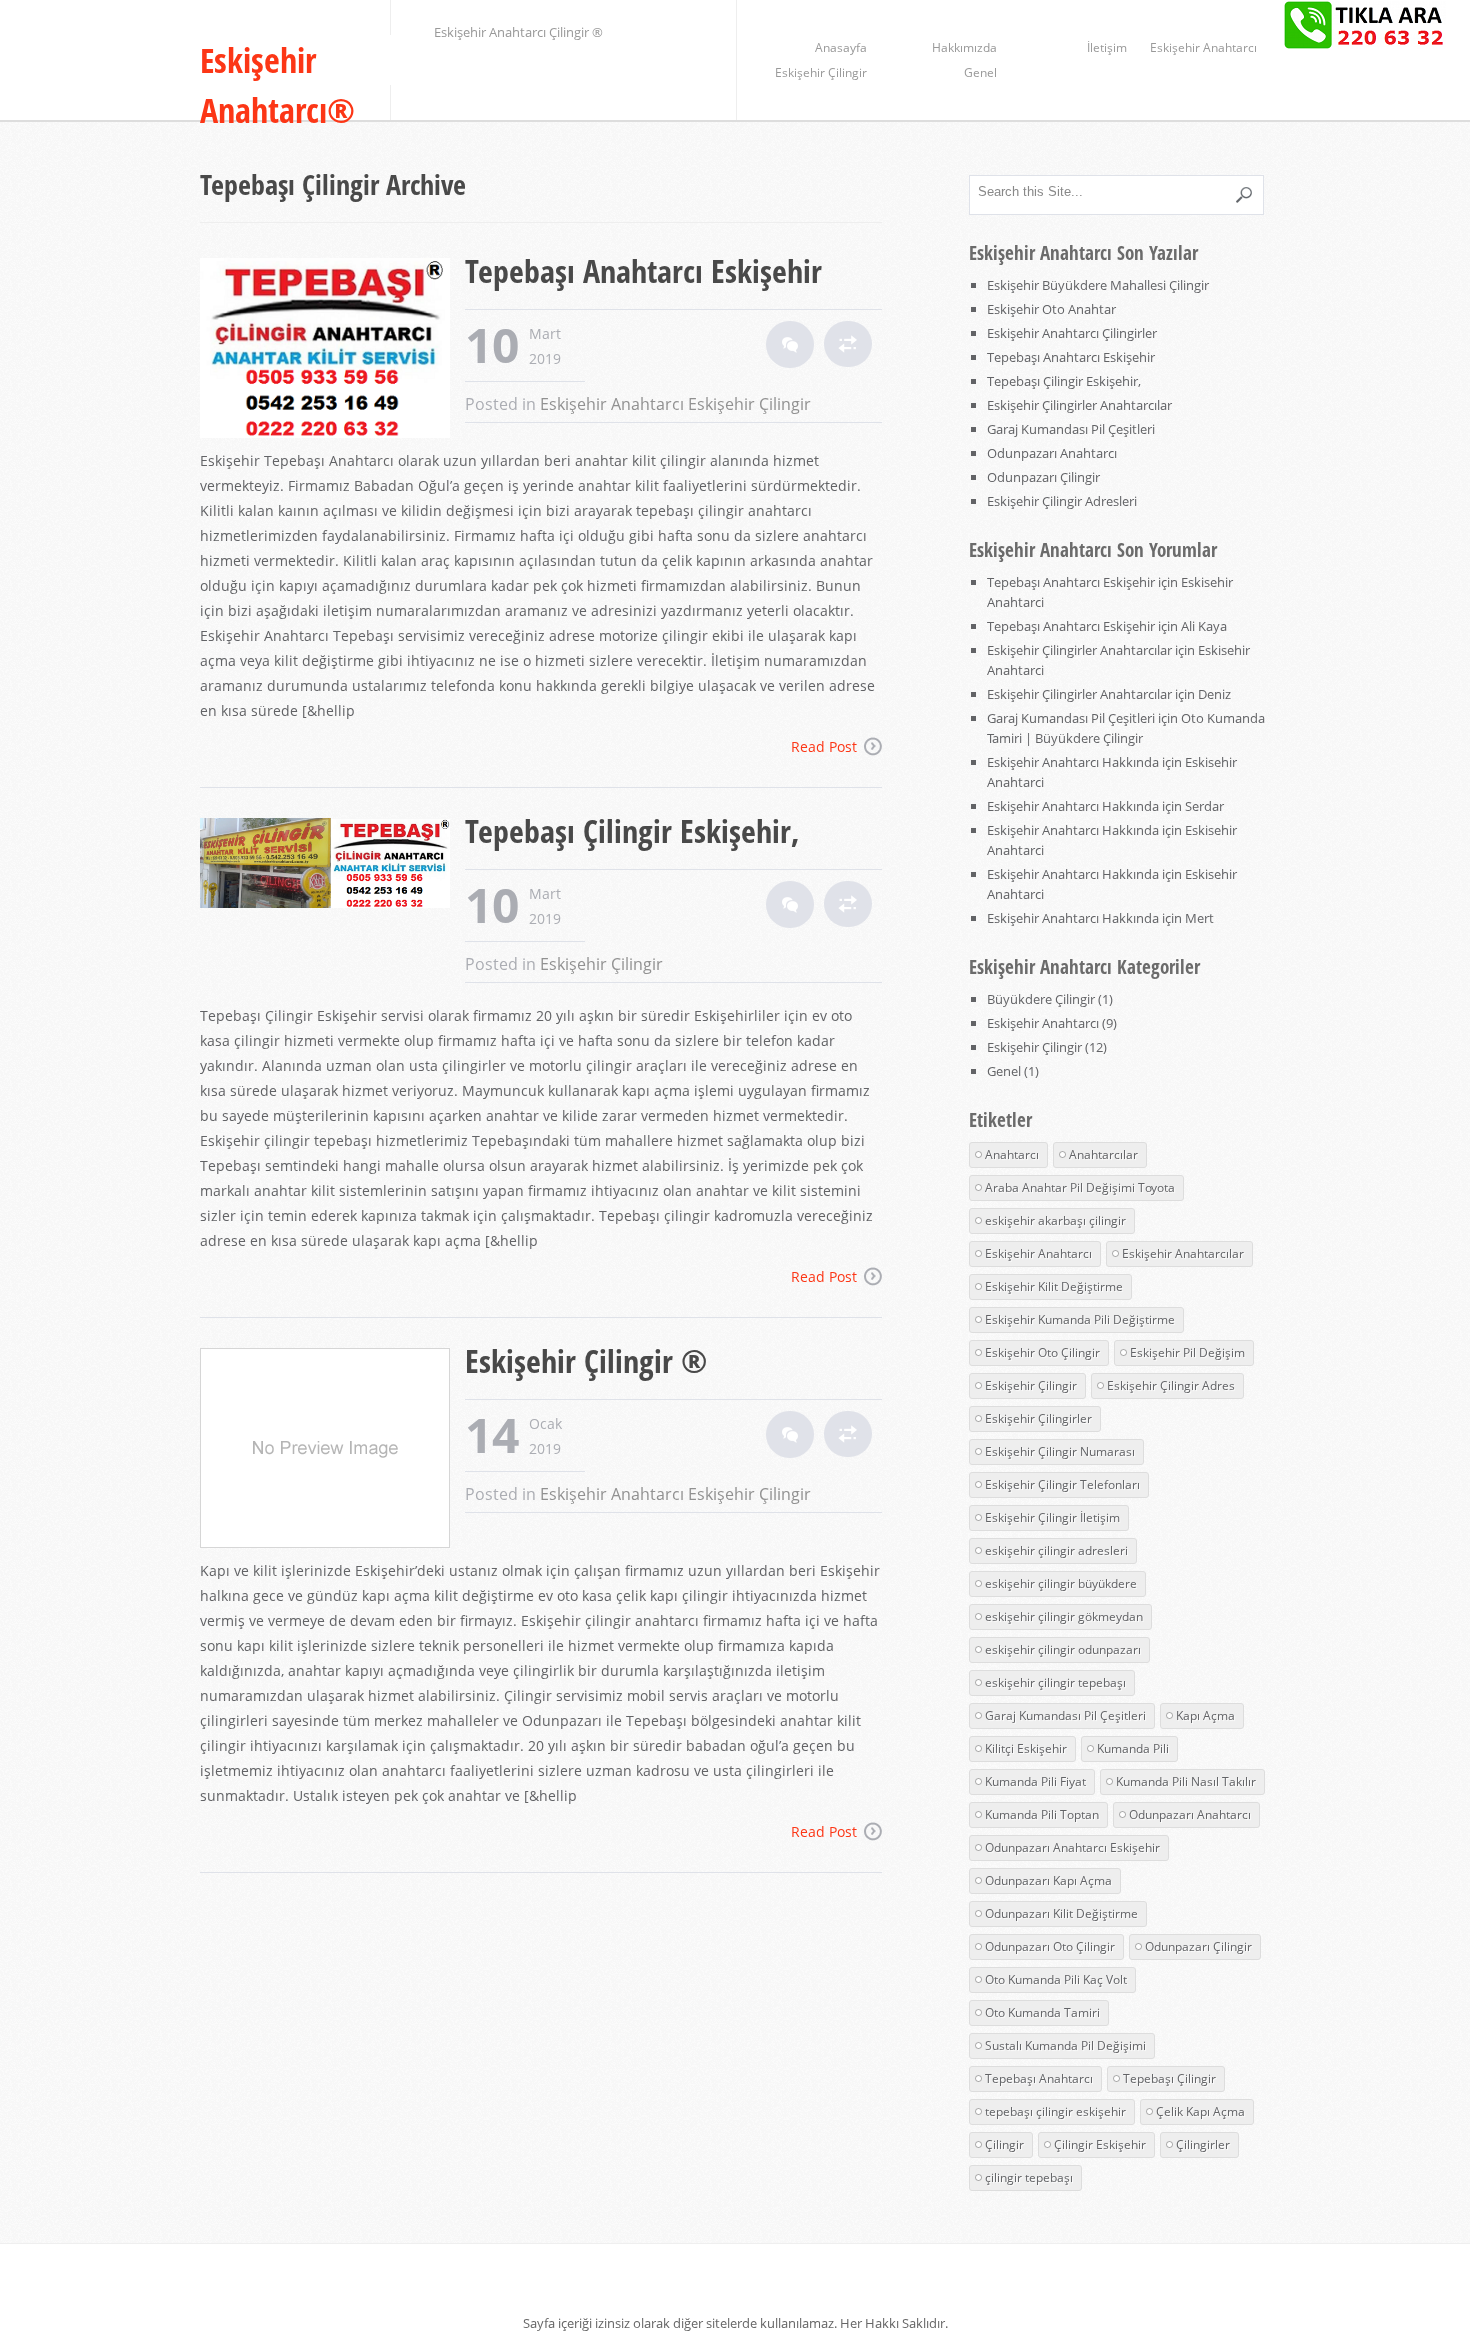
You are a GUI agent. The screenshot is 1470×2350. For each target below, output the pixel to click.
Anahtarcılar (1103, 1154)
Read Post (824, 746)
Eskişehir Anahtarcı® (277, 85)
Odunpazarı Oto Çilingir (1050, 1946)
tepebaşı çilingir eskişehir (1055, 2111)
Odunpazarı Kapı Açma (1048, 1880)
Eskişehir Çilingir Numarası (1060, 1451)
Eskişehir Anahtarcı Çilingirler (1072, 333)
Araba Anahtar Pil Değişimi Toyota (1080, 1187)
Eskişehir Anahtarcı (1203, 47)
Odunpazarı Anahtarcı (1052, 453)
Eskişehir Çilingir (821, 72)
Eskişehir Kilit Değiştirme (1054, 1286)
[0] (790, 904)
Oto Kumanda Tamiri (1042, 2012)
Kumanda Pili (1133, 1748)
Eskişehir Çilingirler (1038, 1418)
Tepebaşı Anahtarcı (1039, 2078)
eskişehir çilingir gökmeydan (1064, 1616)
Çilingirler (1203, 2144)
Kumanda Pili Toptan (1042, 1814)
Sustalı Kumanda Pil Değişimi (1065, 2045)
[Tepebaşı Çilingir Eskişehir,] (332, 865)
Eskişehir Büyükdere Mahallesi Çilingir (1098, 285)
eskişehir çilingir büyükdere (1061, 1583)
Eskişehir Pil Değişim (1187, 1352)
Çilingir (1004, 2144)
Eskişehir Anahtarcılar (1183, 1253)
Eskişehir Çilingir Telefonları (1062, 1484)
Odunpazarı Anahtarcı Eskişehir (1072, 1847)
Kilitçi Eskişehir (1026, 1748)
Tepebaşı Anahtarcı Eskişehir (643, 270)
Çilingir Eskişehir (1100, 2144)
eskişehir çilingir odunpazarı (1063, 1649)
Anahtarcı (1012, 1154)
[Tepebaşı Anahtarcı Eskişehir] (332, 350)
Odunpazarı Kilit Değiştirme (1061, 1913)
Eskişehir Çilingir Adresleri (1062, 501)
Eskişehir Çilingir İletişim (1052, 1517)
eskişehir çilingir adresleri (1056, 1550)
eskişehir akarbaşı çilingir (1055, 1220)
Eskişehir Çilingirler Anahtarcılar (1079, 405)
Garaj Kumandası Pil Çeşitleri (1071, 429)
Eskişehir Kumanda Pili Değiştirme (1080, 1319)
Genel (980, 72)
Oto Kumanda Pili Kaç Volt (1056, 1979)
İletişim (1107, 47)
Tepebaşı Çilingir (1169, 2078)
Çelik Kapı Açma (1200, 2111)
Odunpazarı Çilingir (1043, 477)
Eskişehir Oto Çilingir (1042, 1352)
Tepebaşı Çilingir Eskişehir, (632, 830)
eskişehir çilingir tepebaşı (1055, 1682)
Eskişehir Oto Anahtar (1051, 309)
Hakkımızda (964, 47)
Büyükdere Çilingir (1041, 999)
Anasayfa (841, 47)
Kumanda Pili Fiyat (1035, 1781)
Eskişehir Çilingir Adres (1171, 1385)
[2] (790, 344)
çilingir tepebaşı (1029, 2177)
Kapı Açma (1205, 1715)
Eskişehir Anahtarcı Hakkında (1073, 762)
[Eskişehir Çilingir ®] (332, 1450)
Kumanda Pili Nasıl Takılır (1186, 1781)
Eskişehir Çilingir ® (586, 1360)
